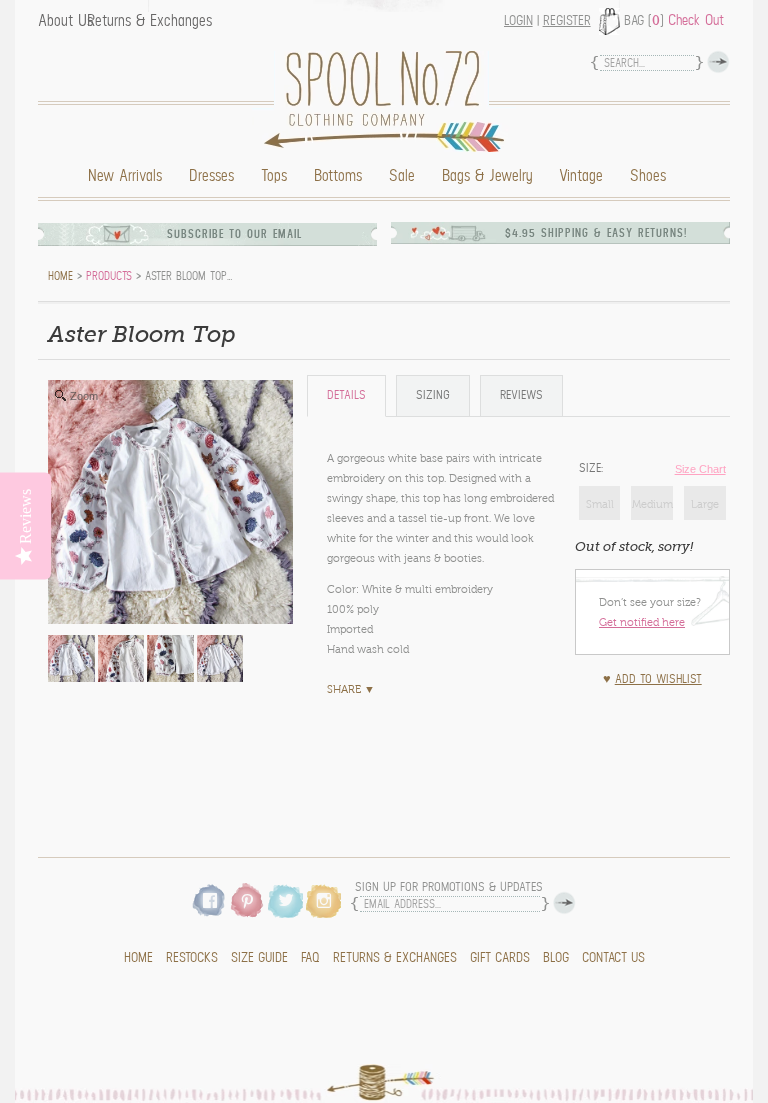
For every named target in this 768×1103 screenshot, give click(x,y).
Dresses (211, 176)
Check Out (696, 20)
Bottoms (338, 176)
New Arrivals (125, 176)
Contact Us (613, 958)
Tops (274, 176)
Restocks (192, 958)
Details (346, 395)
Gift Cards (500, 958)
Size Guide (259, 958)
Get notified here (642, 622)
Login (518, 21)
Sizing (433, 395)
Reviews (521, 395)
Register (567, 21)
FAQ (310, 958)
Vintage (581, 176)
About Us (65, 21)
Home (389, 101)
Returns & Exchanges (149, 21)
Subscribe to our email (235, 234)
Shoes (648, 176)
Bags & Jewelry (487, 176)
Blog (556, 958)
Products (109, 276)
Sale (402, 176)
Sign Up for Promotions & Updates (449, 887)
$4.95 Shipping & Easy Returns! (596, 233)
